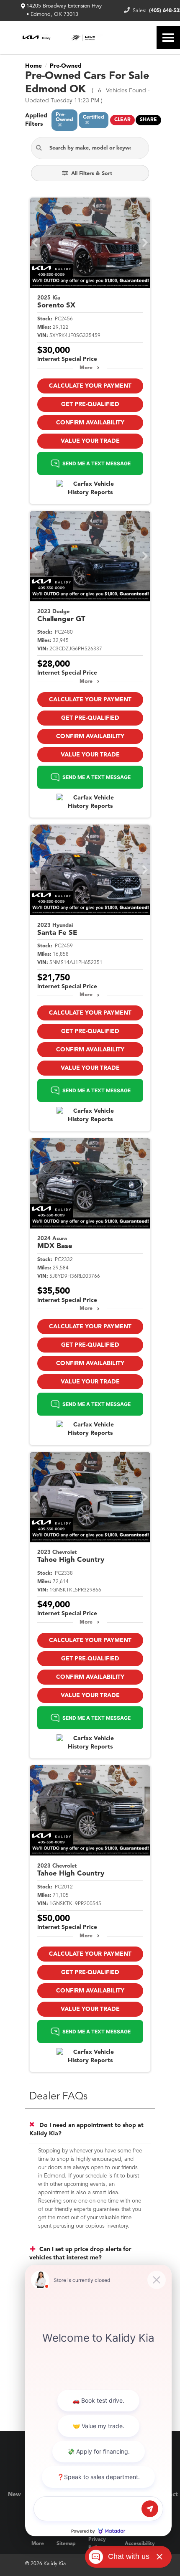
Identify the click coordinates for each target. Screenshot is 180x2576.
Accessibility (140, 2544)
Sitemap (66, 2544)
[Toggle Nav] (168, 37)
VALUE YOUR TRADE (90, 441)
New (14, 2495)
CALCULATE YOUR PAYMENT (90, 386)
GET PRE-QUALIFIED (90, 404)
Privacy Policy (97, 2544)
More (86, 368)
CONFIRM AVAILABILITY (90, 423)
